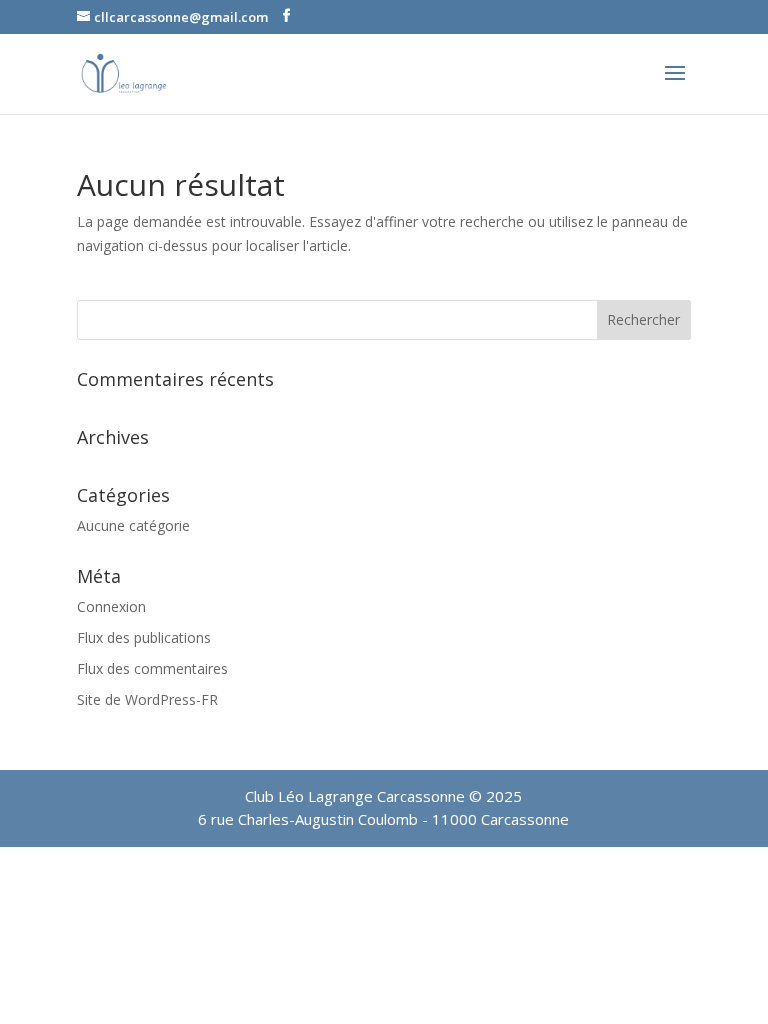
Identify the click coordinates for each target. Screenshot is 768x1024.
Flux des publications (144, 637)
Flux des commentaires (152, 668)
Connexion (111, 606)
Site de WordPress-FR (147, 699)
